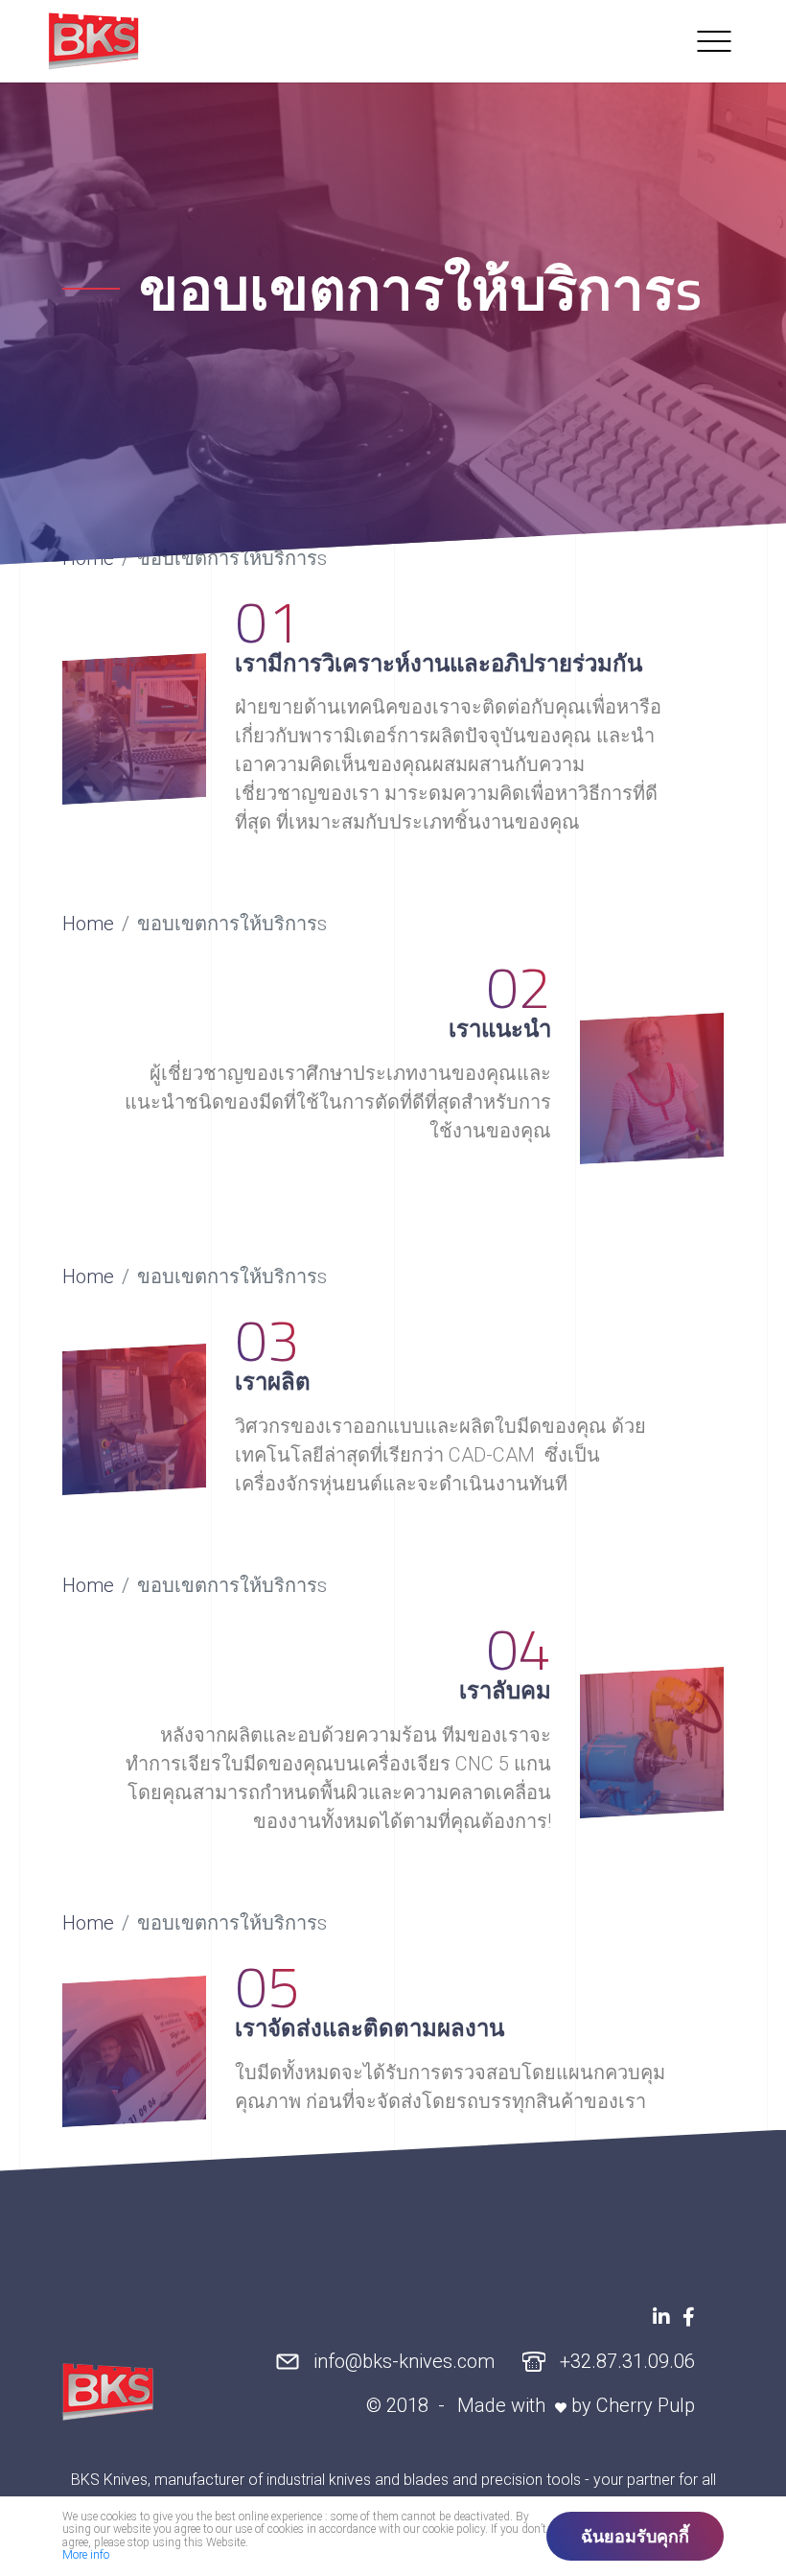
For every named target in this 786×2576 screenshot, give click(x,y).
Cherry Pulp (646, 2404)
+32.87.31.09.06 (625, 2360)
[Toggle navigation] (714, 41)
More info (86, 2555)
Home (88, 924)
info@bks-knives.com (402, 2360)
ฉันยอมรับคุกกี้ (635, 2536)
